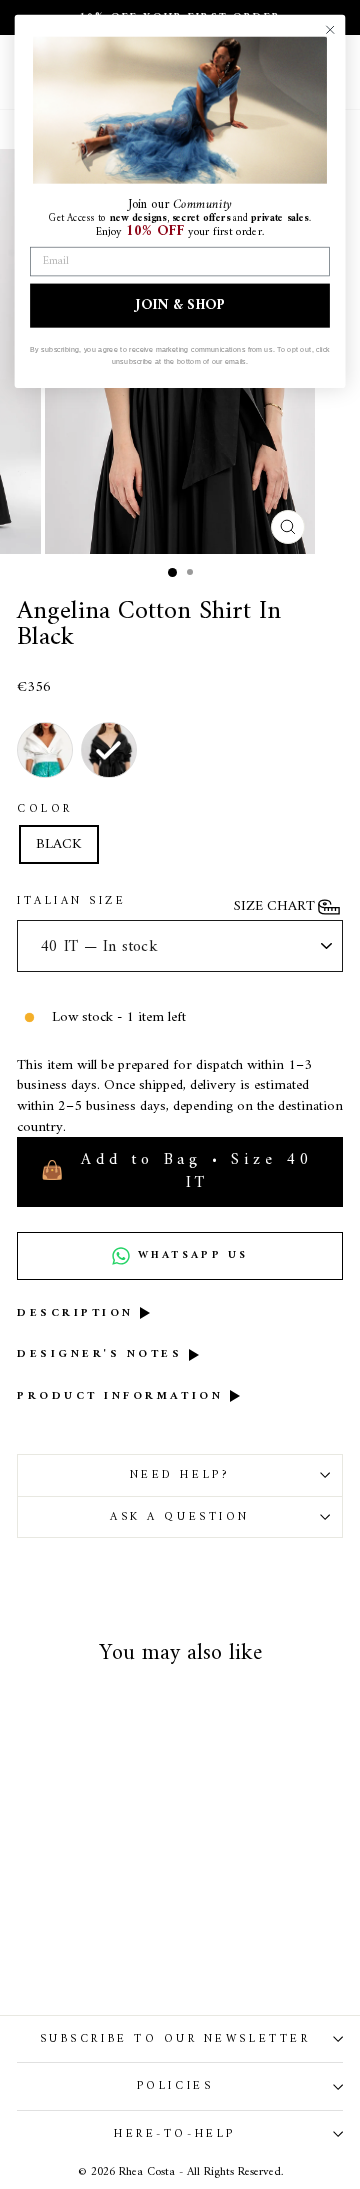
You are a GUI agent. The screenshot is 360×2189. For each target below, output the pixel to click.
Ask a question (179, 1517)
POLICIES (175, 2086)
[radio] (45, 750)
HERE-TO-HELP (174, 2134)
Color (45, 809)
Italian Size (71, 901)
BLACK (59, 844)
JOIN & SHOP (180, 305)
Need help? (180, 1475)
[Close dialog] (330, 30)
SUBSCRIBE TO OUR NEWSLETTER (175, 2039)
